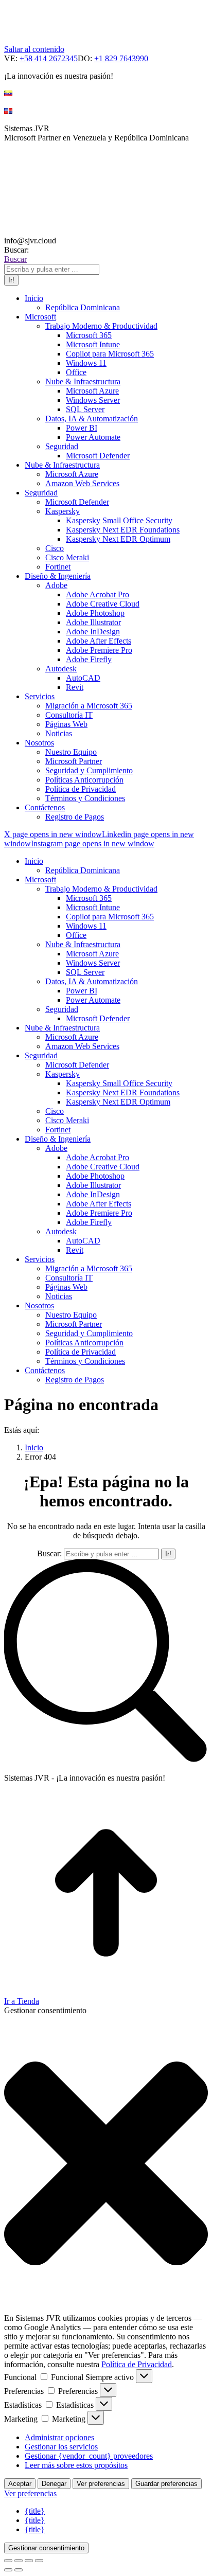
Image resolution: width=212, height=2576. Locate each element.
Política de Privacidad (137, 2364)
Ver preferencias (101, 2484)
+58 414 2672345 (49, 58)
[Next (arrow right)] (19, 2570)
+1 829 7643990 (121, 58)
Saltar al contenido (34, 49)
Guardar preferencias (166, 2484)
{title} (35, 2511)
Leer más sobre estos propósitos (76, 2465)
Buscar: (49, 1553)
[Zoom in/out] (39, 2561)
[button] (106, 2164)
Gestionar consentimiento (46, 2548)
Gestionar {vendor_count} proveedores (89, 2456)
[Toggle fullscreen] (29, 2561)
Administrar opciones (59, 2437)
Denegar (54, 2484)
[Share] (19, 2561)
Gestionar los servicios (61, 2447)
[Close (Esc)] (8, 2561)
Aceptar (20, 2484)
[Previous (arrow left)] (8, 2570)
